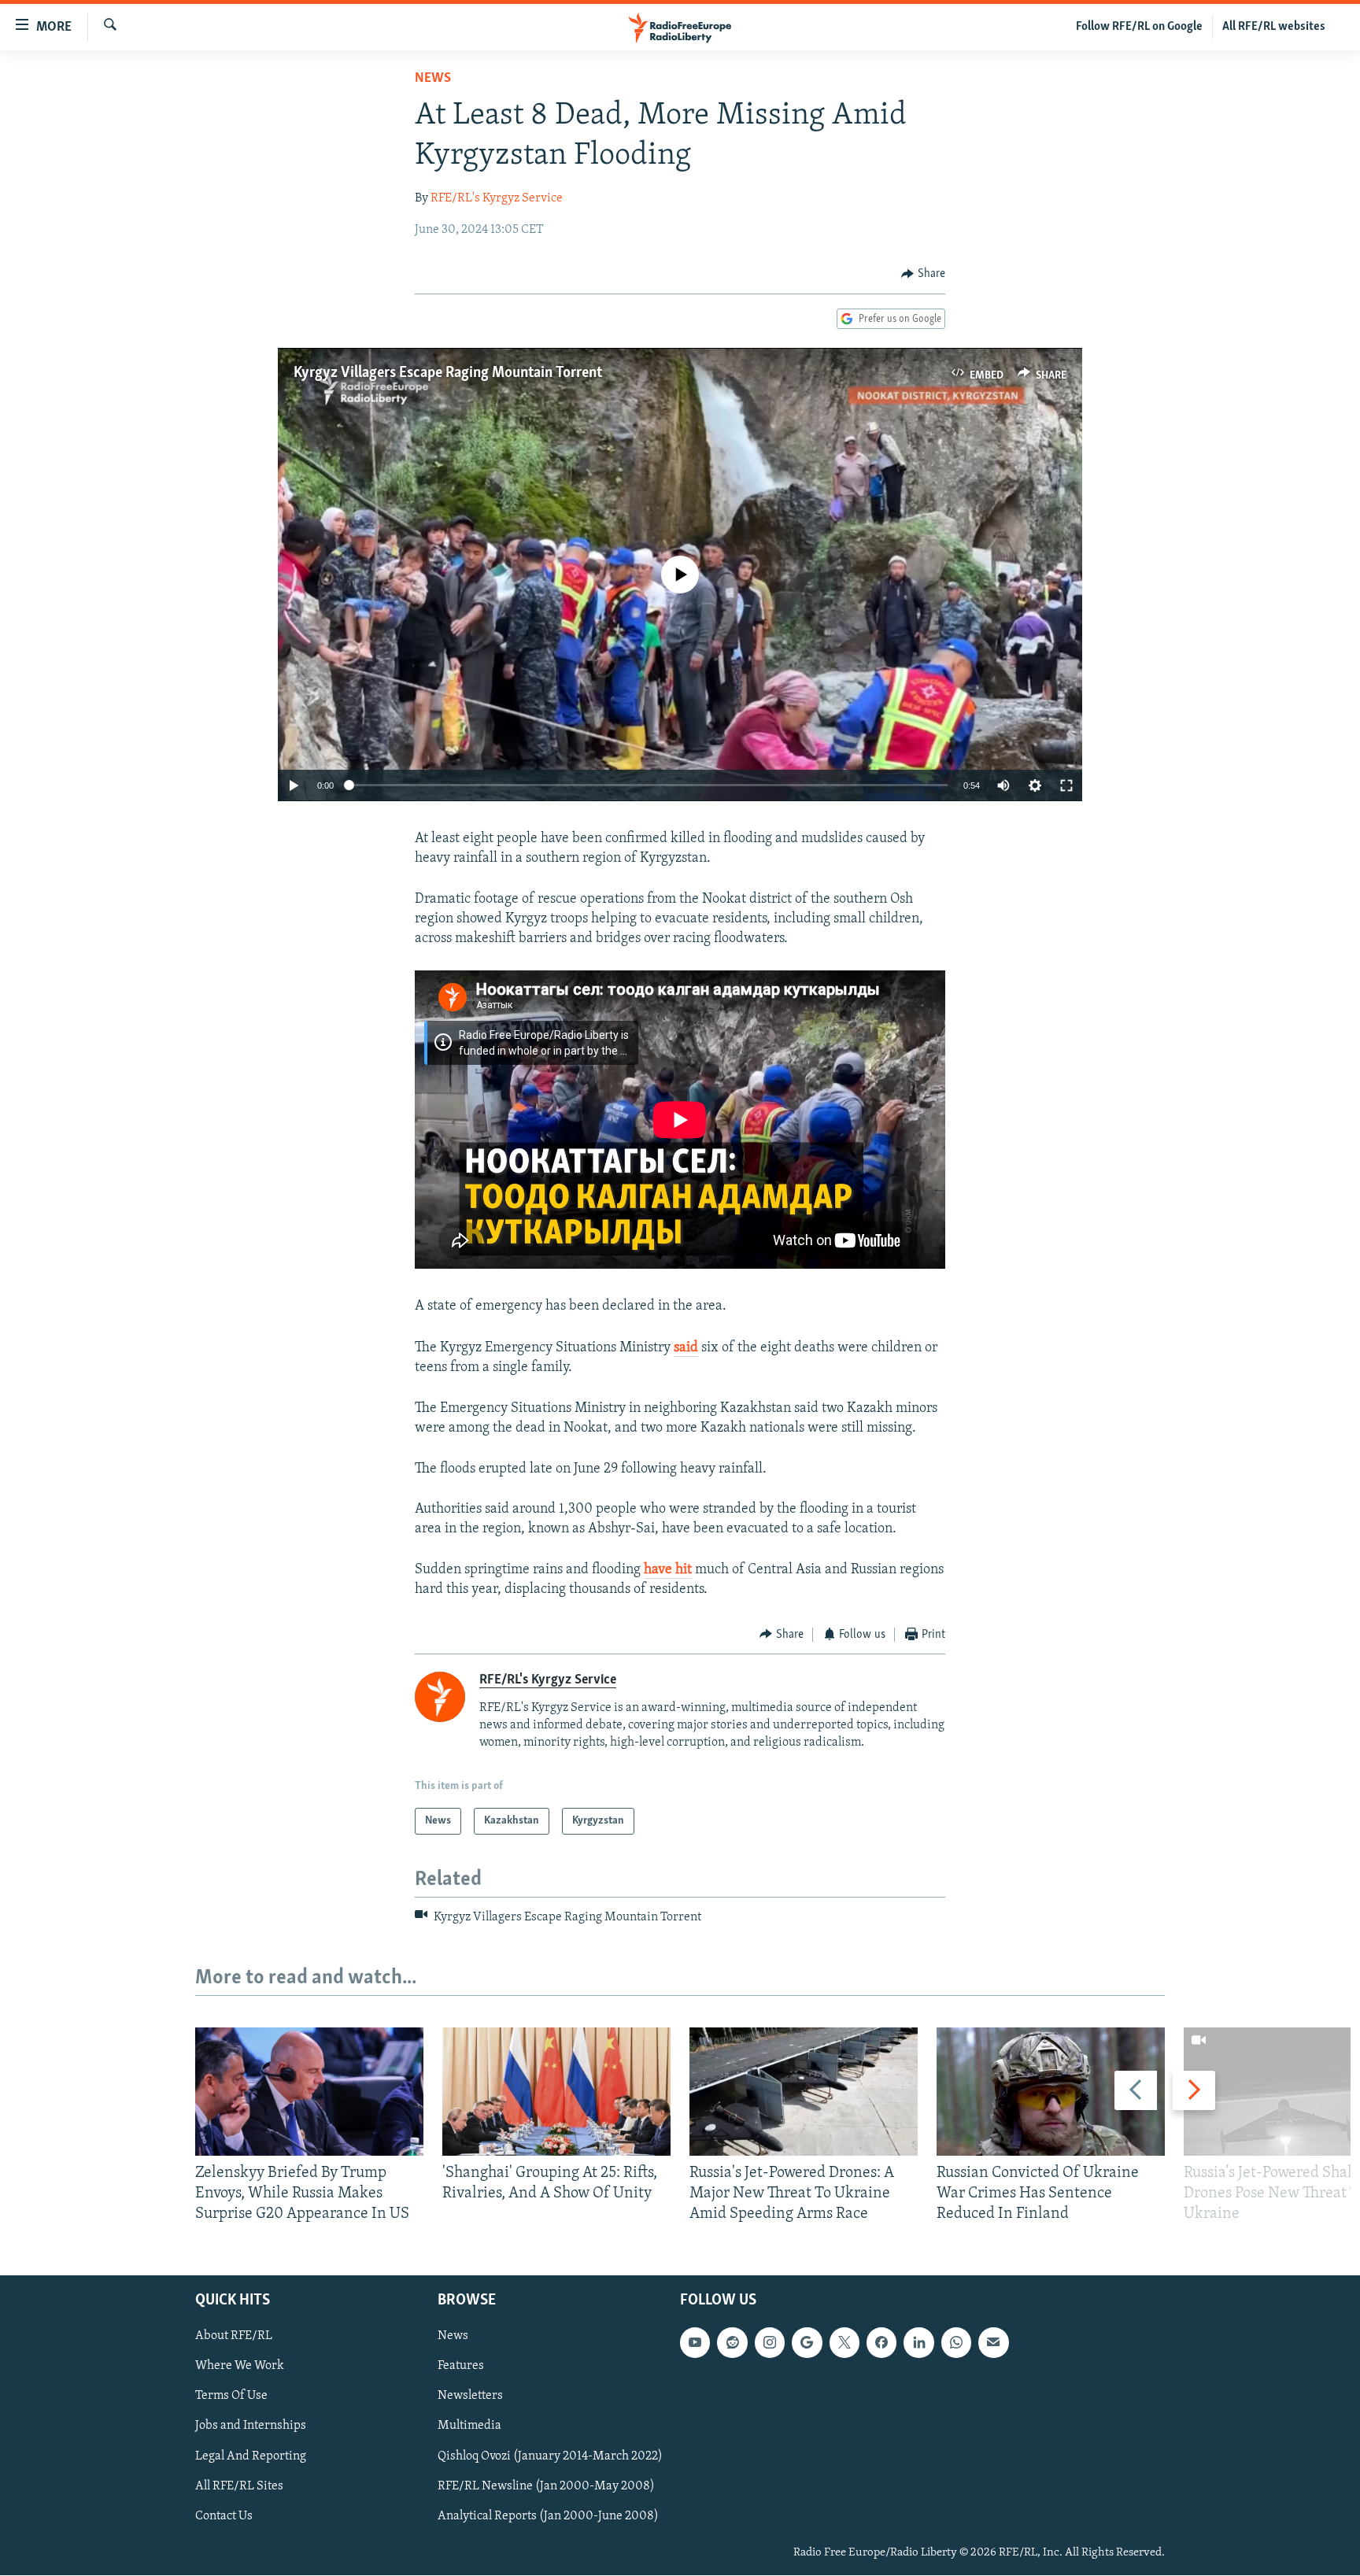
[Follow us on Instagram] (770, 2343)
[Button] (923, 274)
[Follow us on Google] (807, 2343)
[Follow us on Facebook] (881, 2343)
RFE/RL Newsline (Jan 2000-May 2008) (546, 2486)
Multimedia (469, 2426)
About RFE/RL (234, 2337)
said (686, 1348)
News (433, 79)
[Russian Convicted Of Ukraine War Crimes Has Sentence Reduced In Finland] (1051, 2092)
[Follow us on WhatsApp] (956, 2343)
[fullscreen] (1066, 785)
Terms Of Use (231, 2397)
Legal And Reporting (251, 2456)
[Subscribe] (993, 2343)
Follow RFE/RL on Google (1139, 27)
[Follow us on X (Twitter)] (844, 2343)
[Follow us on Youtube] (695, 2343)
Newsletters (470, 2397)
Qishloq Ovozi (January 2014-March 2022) (550, 2456)
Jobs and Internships (251, 2426)
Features (461, 2367)
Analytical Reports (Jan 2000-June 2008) (548, 2516)
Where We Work (240, 2367)
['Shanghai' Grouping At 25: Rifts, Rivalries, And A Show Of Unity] (556, 2092)
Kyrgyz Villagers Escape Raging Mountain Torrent (448, 373)
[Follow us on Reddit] (732, 2343)
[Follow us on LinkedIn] (918, 2343)
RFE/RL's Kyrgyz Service (497, 198)
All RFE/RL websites (1274, 27)
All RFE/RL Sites (239, 2486)
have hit (668, 1570)
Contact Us (224, 2516)
